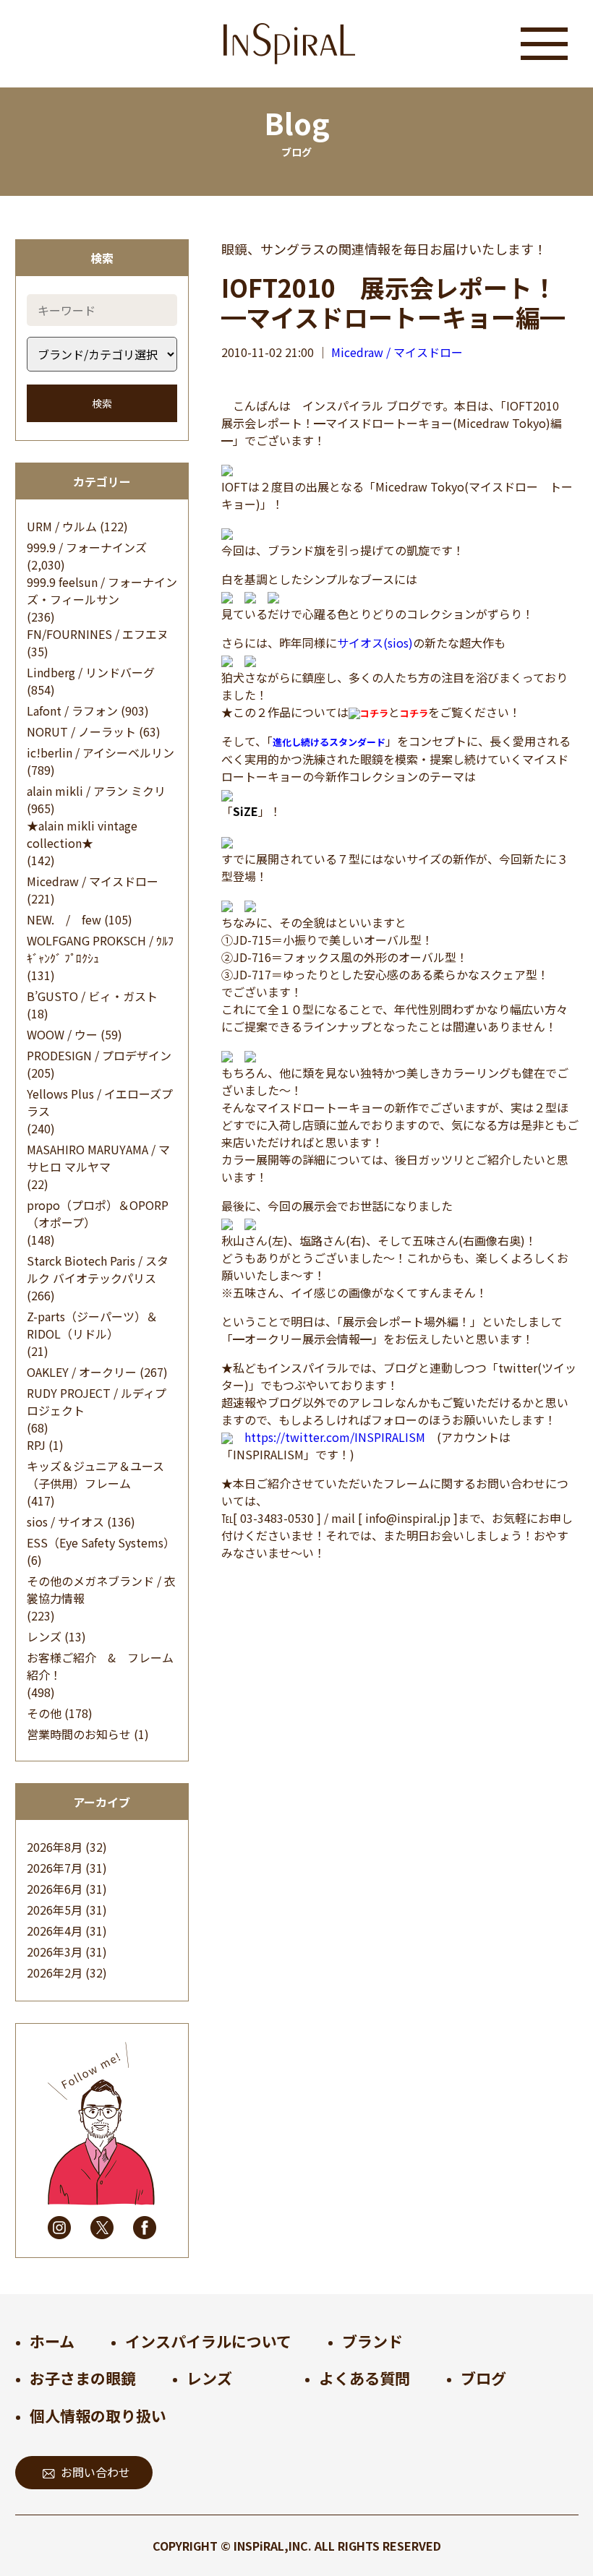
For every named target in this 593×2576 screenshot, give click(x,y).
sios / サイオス (65, 1521)
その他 (44, 1713)
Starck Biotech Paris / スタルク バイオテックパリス (98, 1269)
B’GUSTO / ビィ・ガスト (92, 996)
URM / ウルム (62, 526)
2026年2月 (55, 1972)
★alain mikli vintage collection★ (82, 834)
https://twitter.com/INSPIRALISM (335, 1437)
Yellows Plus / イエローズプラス (100, 1102)
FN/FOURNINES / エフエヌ (98, 634)
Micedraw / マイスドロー (93, 881)
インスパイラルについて (208, 2341)
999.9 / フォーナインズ (87, 547)
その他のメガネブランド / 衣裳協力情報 (101, 1589)
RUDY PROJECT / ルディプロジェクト (97, 1401)
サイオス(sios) (375, 643)
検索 (102, 403)
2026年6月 (55, 1889)
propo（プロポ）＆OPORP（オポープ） (98, 1214)
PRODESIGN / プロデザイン (99, 1055)
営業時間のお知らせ (79, 1734)
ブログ (483, 2378)
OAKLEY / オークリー (82, 1372)
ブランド (372, 2341)
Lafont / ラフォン (72, 710)
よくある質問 (364, 2378)
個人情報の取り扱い (98, 2416)
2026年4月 (55, 1931)
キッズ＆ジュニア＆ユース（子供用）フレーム (95, 1474)
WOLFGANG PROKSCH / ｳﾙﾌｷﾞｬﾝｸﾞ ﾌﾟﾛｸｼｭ (100, 949)
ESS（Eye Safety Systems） (101, 1542)
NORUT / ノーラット (81, 731)
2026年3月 (55, 1952)
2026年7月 (55, 1868)
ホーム (52, 2341)
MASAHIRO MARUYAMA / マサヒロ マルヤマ (98, 1158)
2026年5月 (55, 1910)
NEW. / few (64, 919)
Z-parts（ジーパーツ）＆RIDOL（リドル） (92, 1325)
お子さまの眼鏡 (83, 2378)
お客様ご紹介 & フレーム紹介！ (100, 1666)
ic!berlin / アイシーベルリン (101, 752)
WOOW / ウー (62, 1034)
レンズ (44, 1636)
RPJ (36, 1445)
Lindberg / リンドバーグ (91, 672)
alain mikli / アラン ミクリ (96, 791)
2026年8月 (55, 1847)
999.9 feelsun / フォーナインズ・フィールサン (102, 591)
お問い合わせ (95, 2472)
